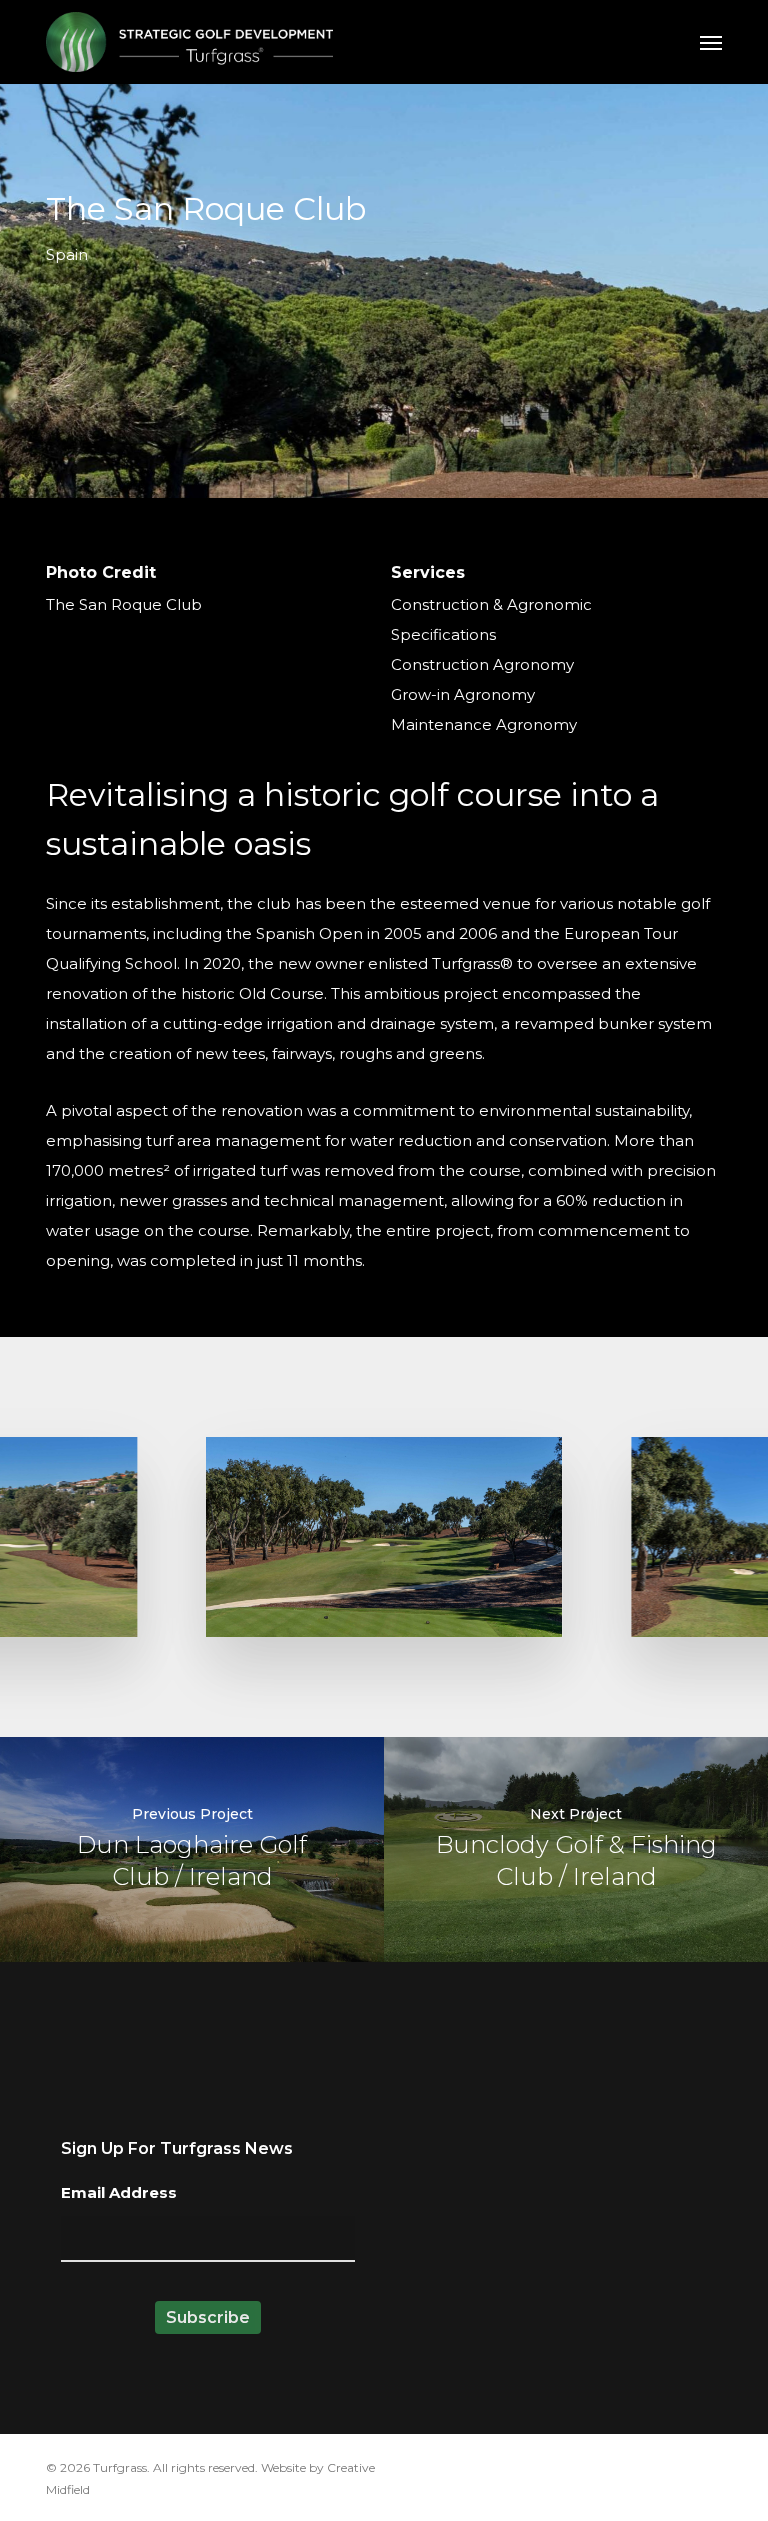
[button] (711, 42)
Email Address (119, 2192)
